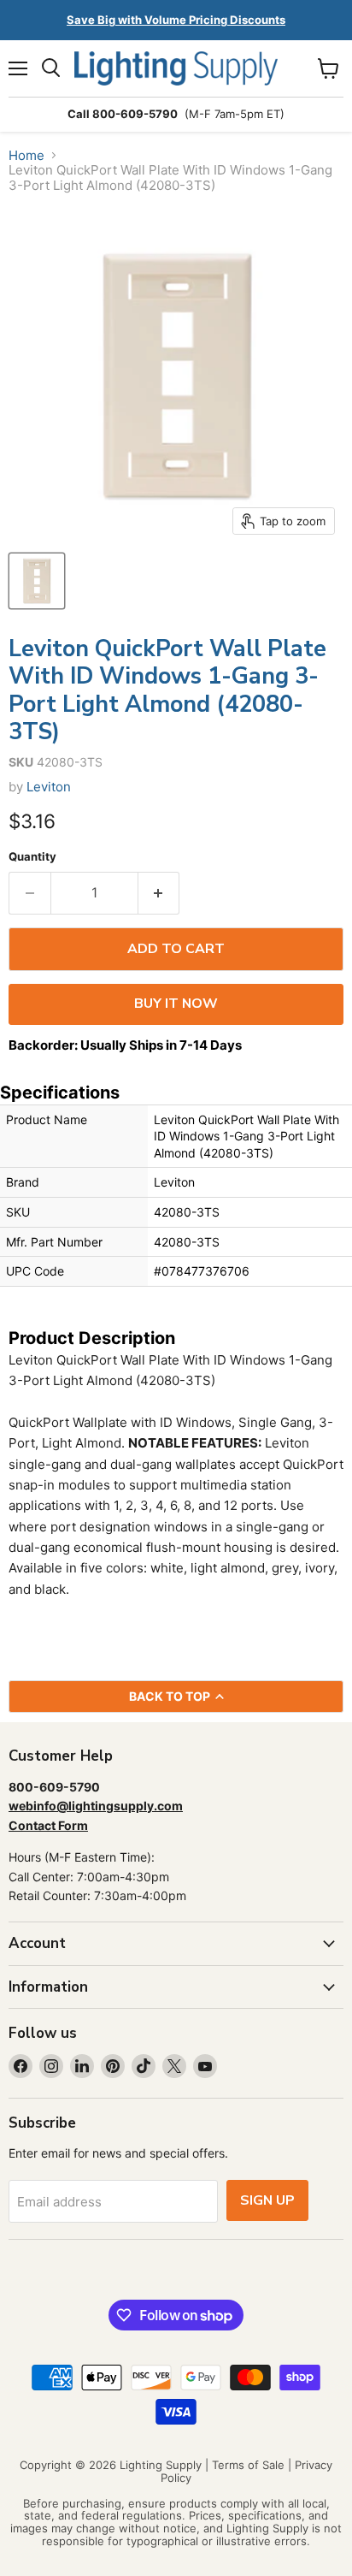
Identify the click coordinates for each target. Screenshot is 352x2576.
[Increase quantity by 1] (159, 893)
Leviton (49, 787)
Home (26, 155)
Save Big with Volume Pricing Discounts (176, 20)
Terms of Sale (248, 2465)
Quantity (32, 857)
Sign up (267, 2200)
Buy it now (176, 1004)
